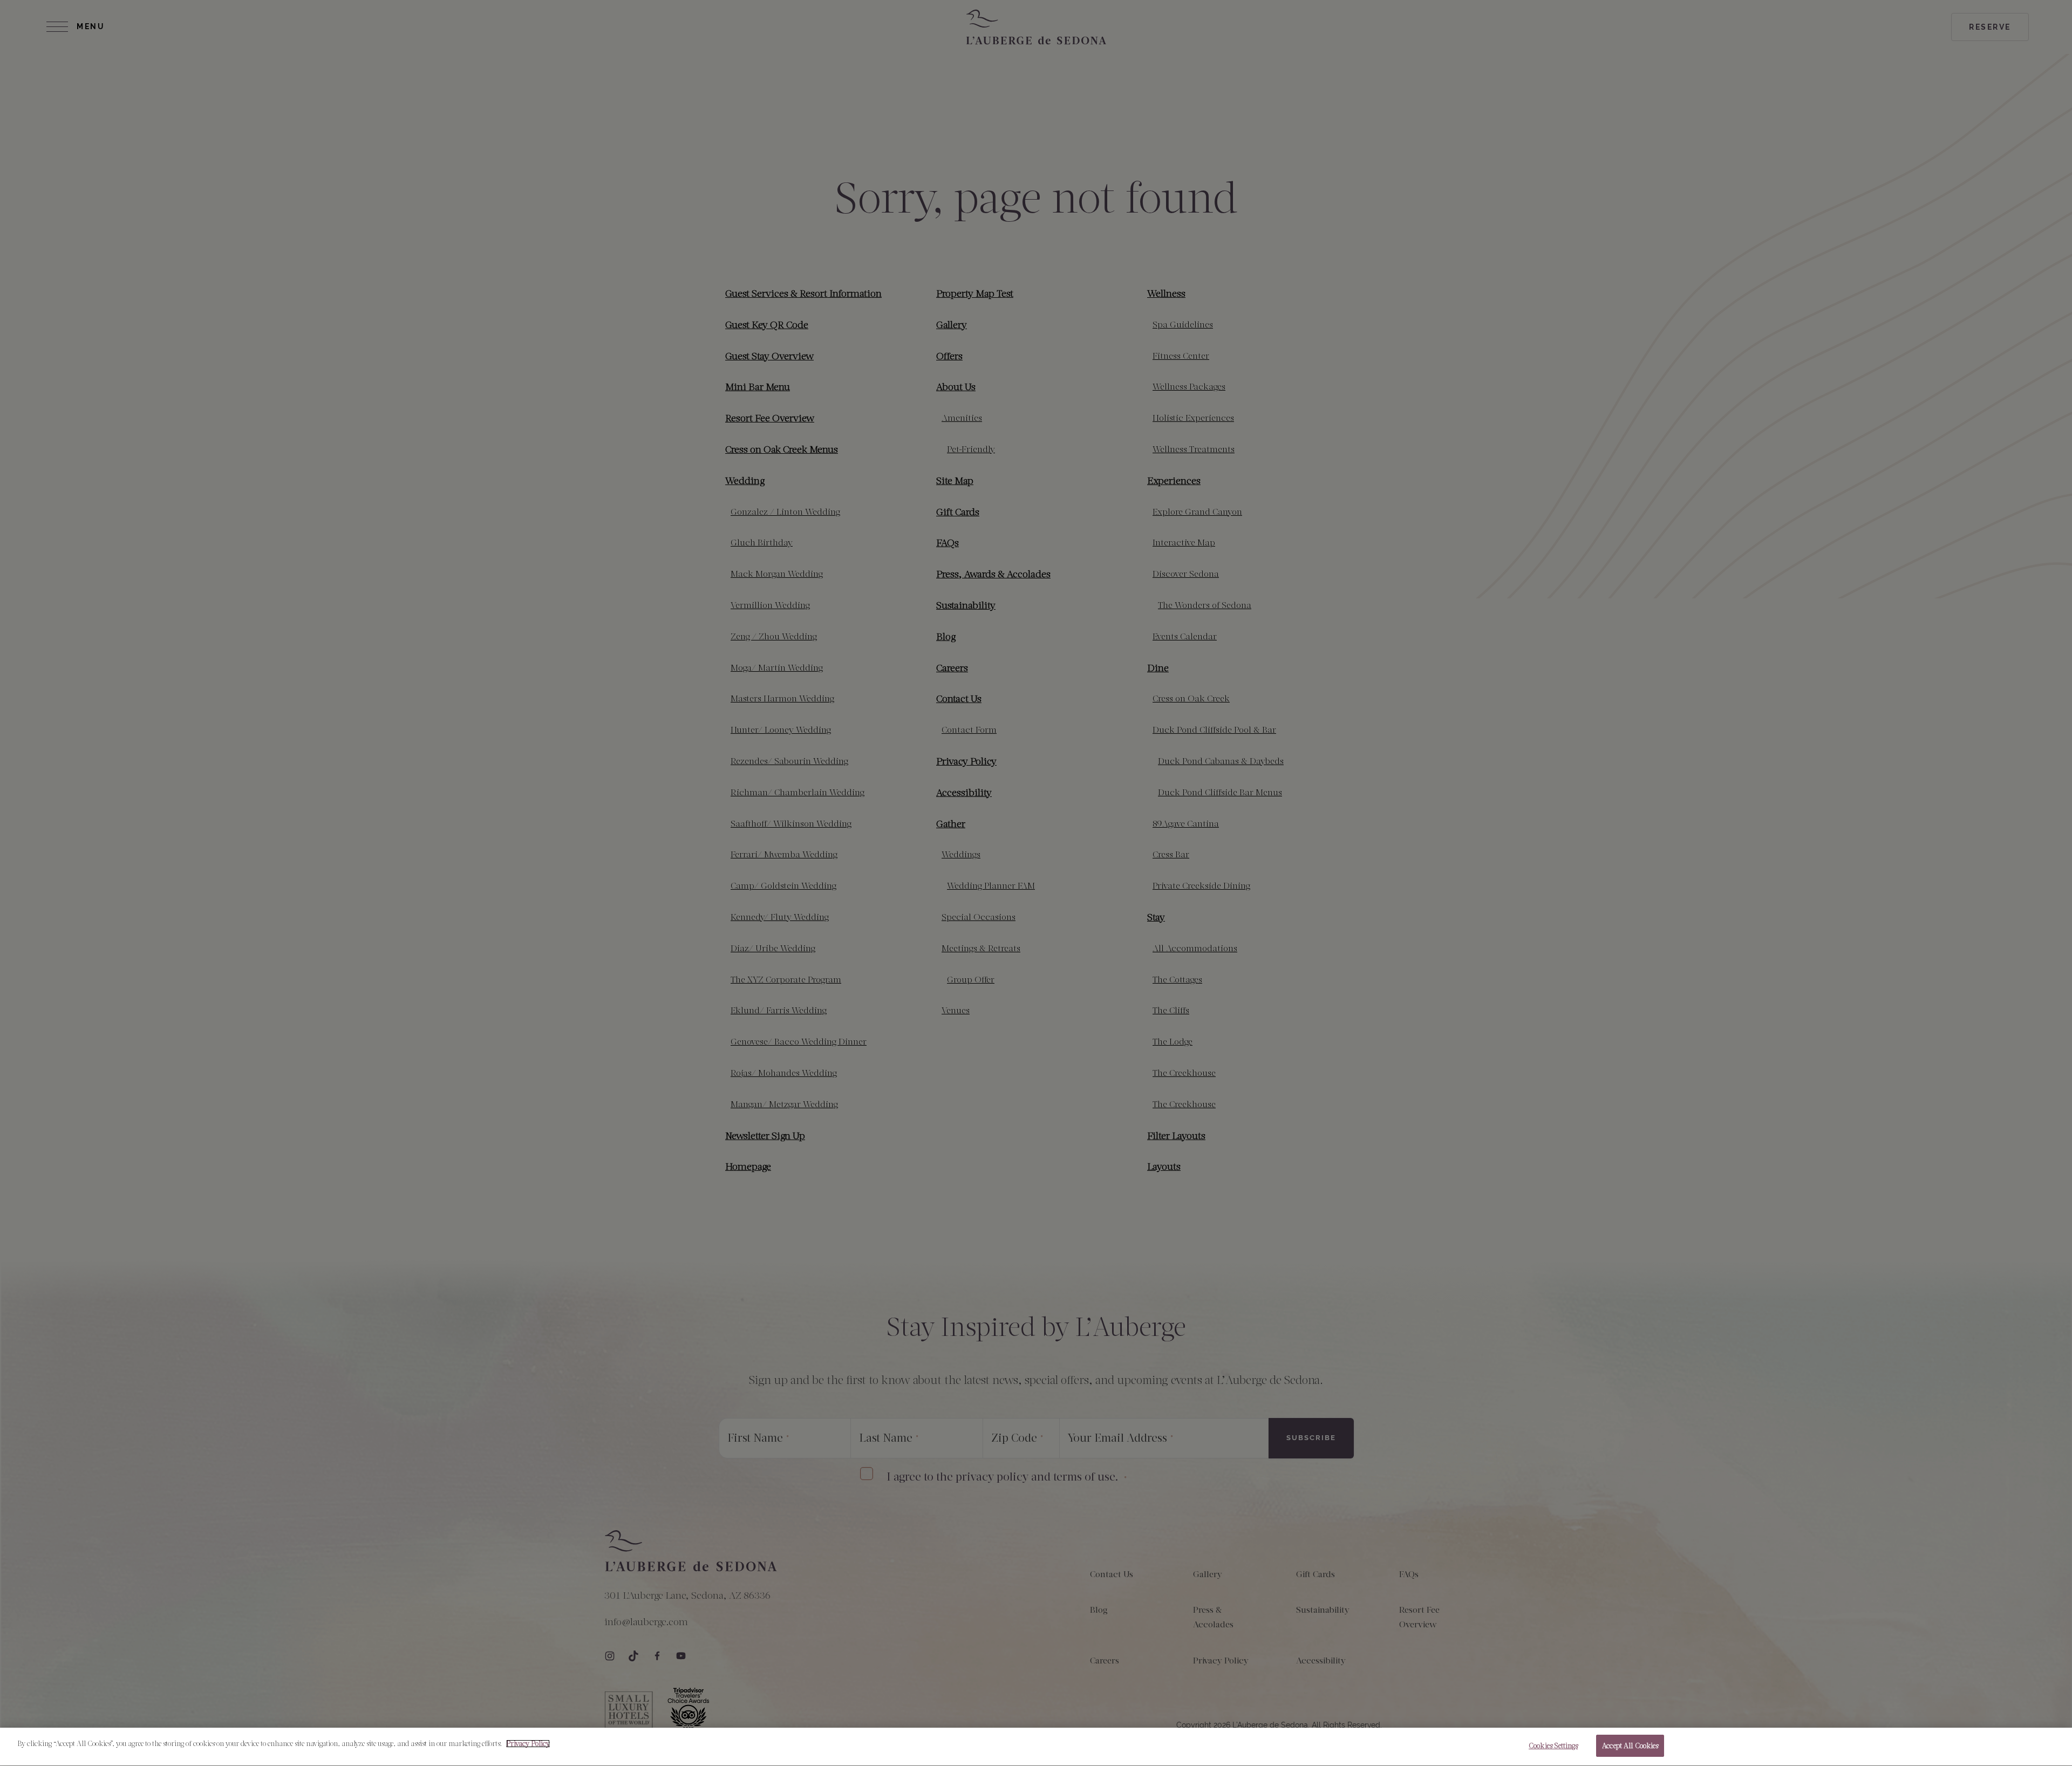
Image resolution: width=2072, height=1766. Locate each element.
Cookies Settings (1553, 1746)
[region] (1036, 1747)
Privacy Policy (528, 1744)
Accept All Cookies (1630, 1746)
